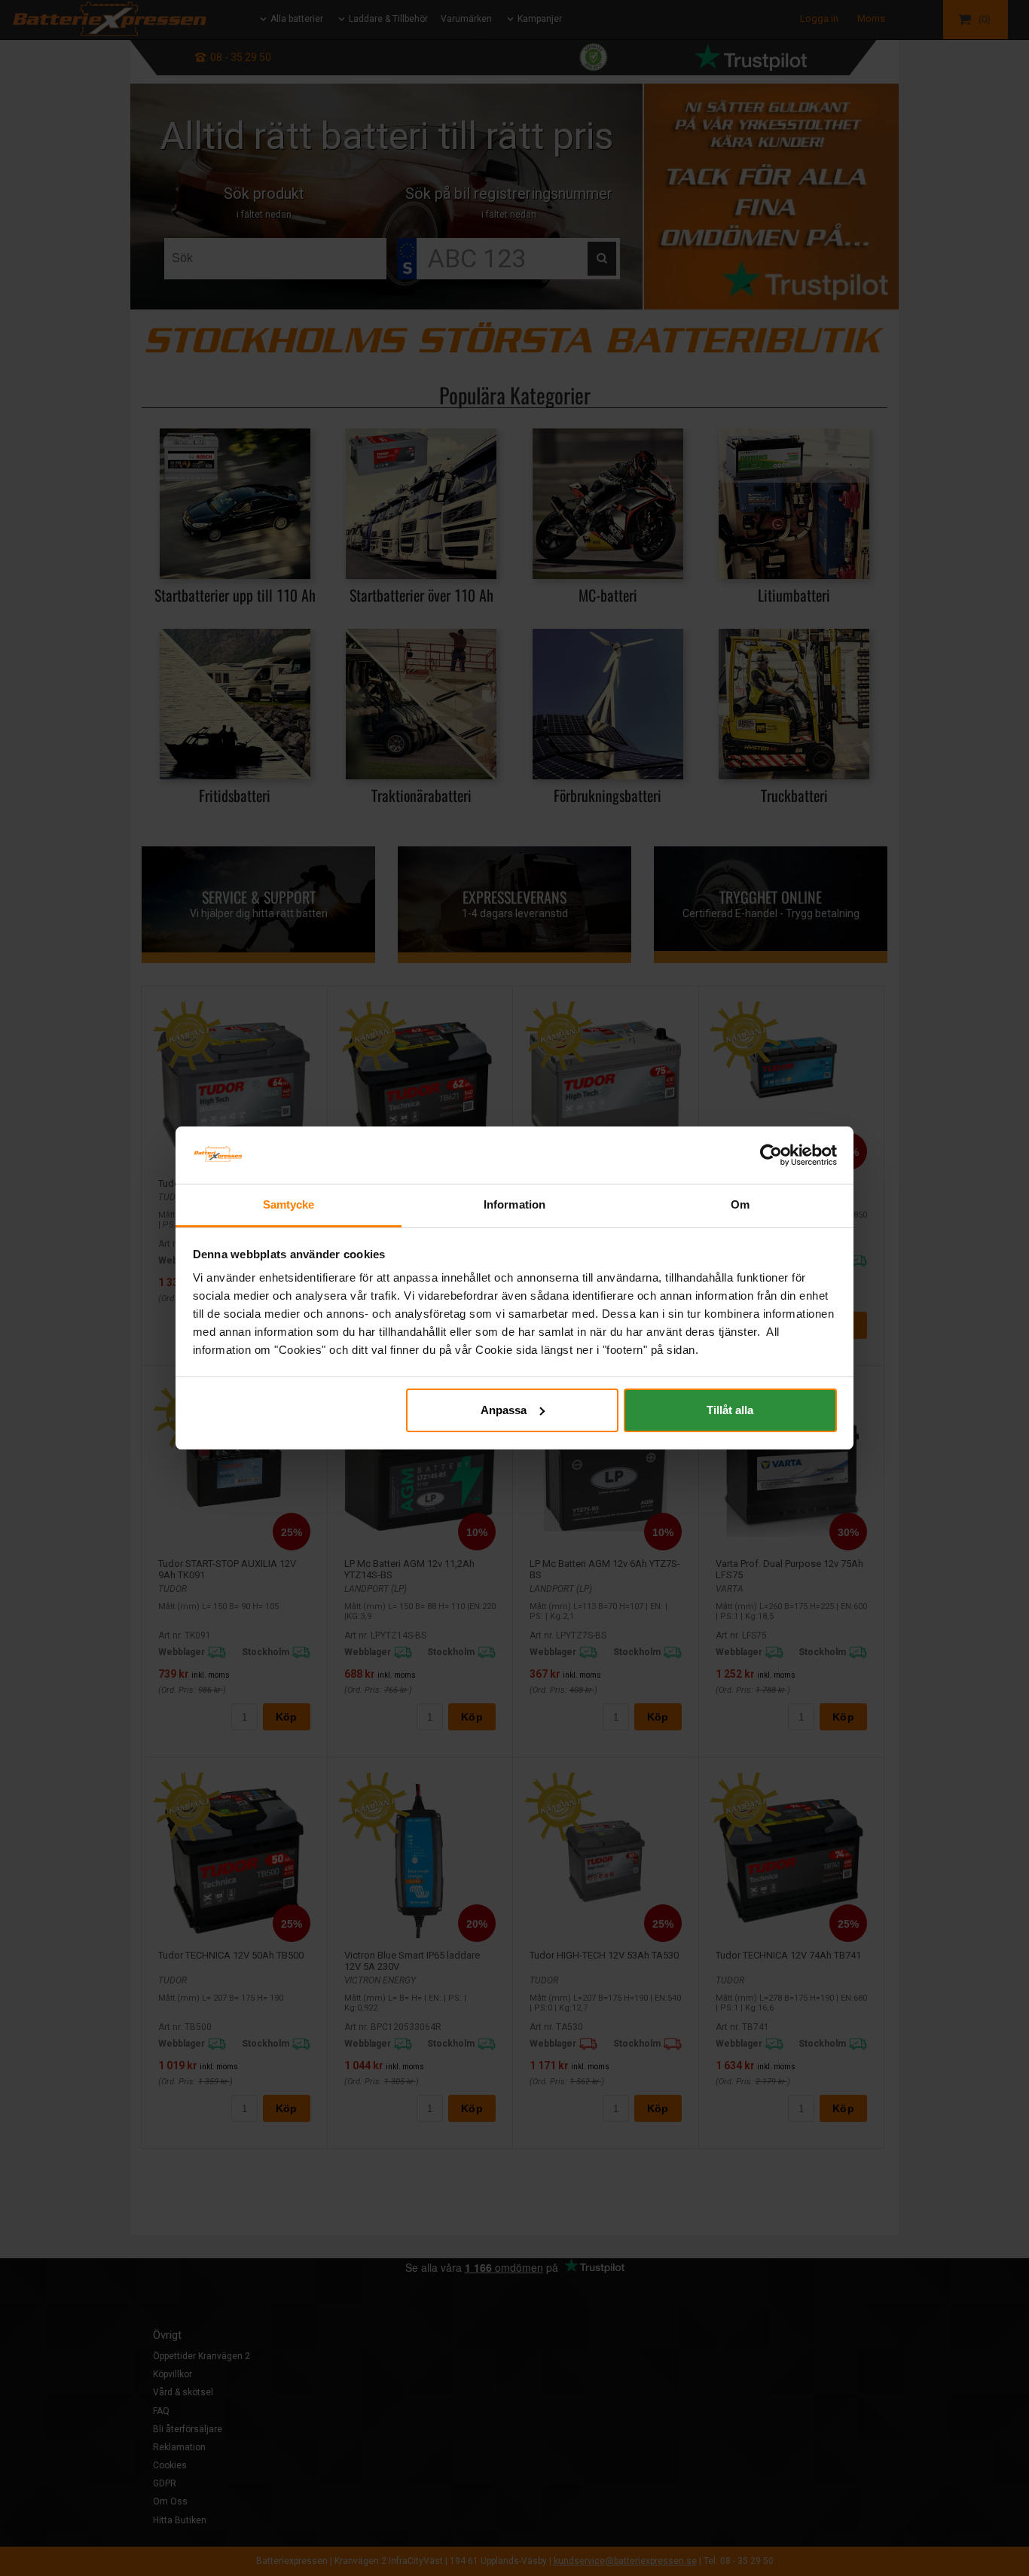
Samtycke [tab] (289, 1204)
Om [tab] (740, 1204)
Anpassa (504, 1410)
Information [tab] (514, 1204)
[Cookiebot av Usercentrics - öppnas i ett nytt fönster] (771, 1155)
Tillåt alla (730, 1410)
